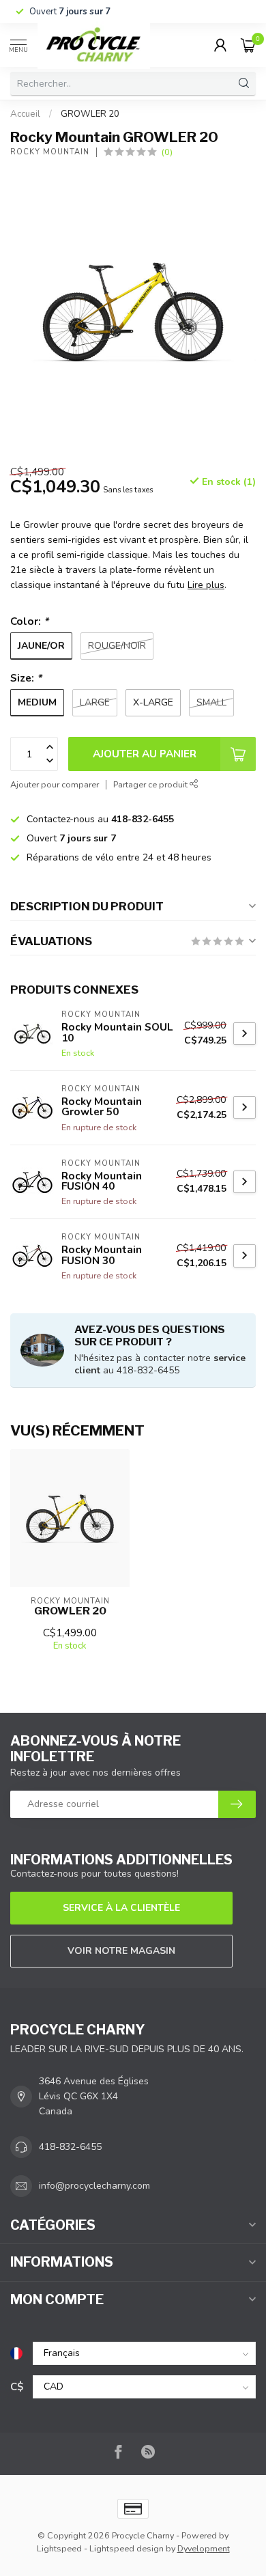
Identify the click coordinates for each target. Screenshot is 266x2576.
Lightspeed (59, 2548)
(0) (167, 152)
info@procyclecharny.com (94, 2186)
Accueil (25, 114)
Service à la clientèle (121, 1908)
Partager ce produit (151, 784)
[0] (248, 45)
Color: (29, 621)
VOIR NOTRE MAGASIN (121, 1951)
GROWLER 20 (90, 114)
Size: (26, 678)
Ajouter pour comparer (55, 784)
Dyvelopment (204, 2548)
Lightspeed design (127, 2548)
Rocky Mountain (50, 152)
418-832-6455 (70, 2147)
